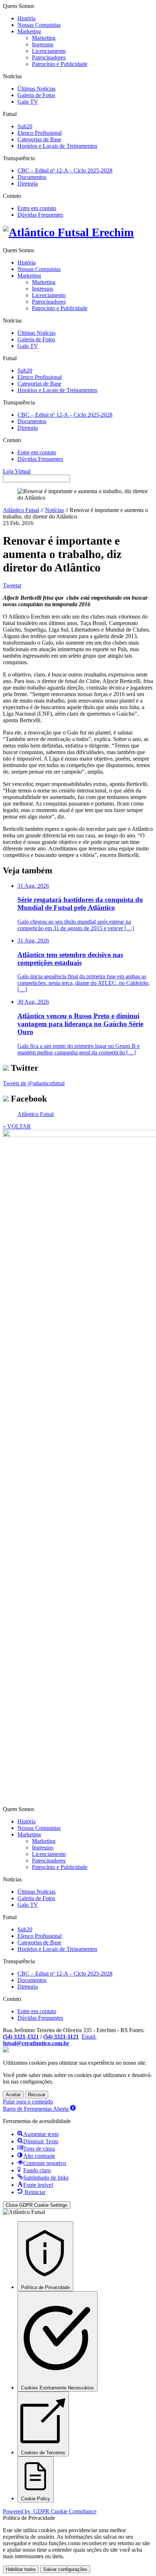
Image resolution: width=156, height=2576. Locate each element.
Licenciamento (49, 51)
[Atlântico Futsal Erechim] (78, 232)
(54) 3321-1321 (21, 2037)
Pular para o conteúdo (28, 2101)
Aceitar (13, 2095)
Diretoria (28, 184)
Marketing (29, 31)
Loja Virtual (17, 471)
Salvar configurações (65, 2569)
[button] (39, 2109)
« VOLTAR (17, 1126)
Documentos (32, 177)
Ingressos (43, 44)
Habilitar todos (21, 2569)
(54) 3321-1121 (61, 2037)
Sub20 (25, 126)
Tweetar (12, 585)
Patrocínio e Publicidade (60, 64)
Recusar (37, 2095)
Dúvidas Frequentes (40, 215)
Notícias (54, 510)
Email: (50, 2040)
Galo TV (28, 102)
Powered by (50, 2511)
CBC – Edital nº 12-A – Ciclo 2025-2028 (65, 170)
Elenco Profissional (40, 133)
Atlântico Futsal (21, 510)
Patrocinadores (49, 57)
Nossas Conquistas (39, 25)
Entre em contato (37, 208)
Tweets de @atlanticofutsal (34, 1083)
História (26, 18)
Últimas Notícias (36, 89)
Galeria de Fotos (36, 95)
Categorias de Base (39, 139)
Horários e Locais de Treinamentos (57, 146)
